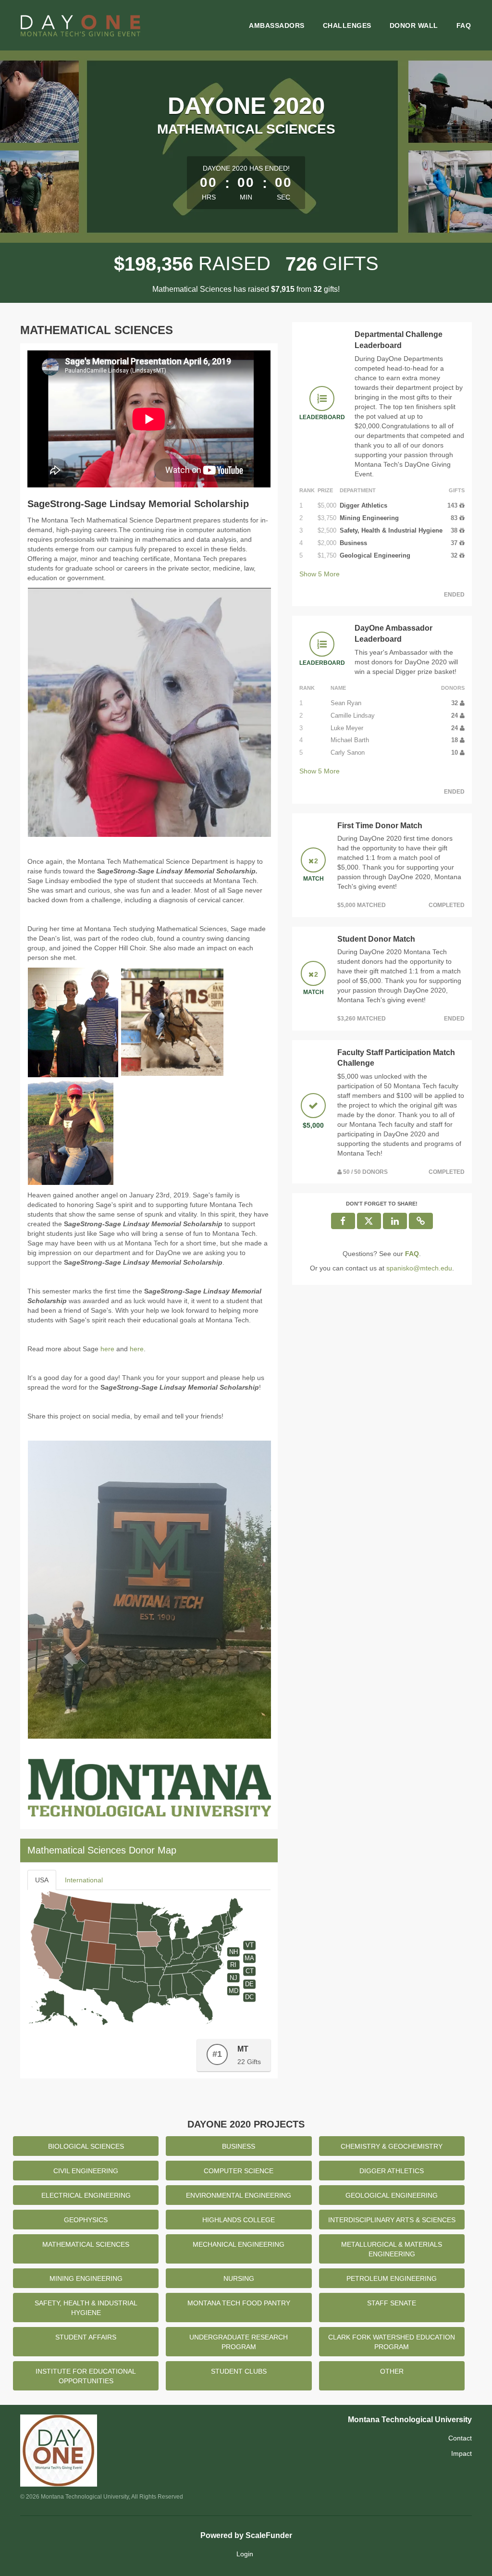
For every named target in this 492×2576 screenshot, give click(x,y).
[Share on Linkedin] (395, 1221)
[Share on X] (369, 1221)
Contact (460, 2438)
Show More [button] (320, 574)
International (84, 1880)
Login (245, 2554)
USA (42, 1880)
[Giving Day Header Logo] (80, 25)
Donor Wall (414, 25)
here (107, 1349)
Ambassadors (277, 25)
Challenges (347, 25)
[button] (421, 1221)
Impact (461, 2453)
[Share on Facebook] (343, 1221)
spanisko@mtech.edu (419, 1268)
